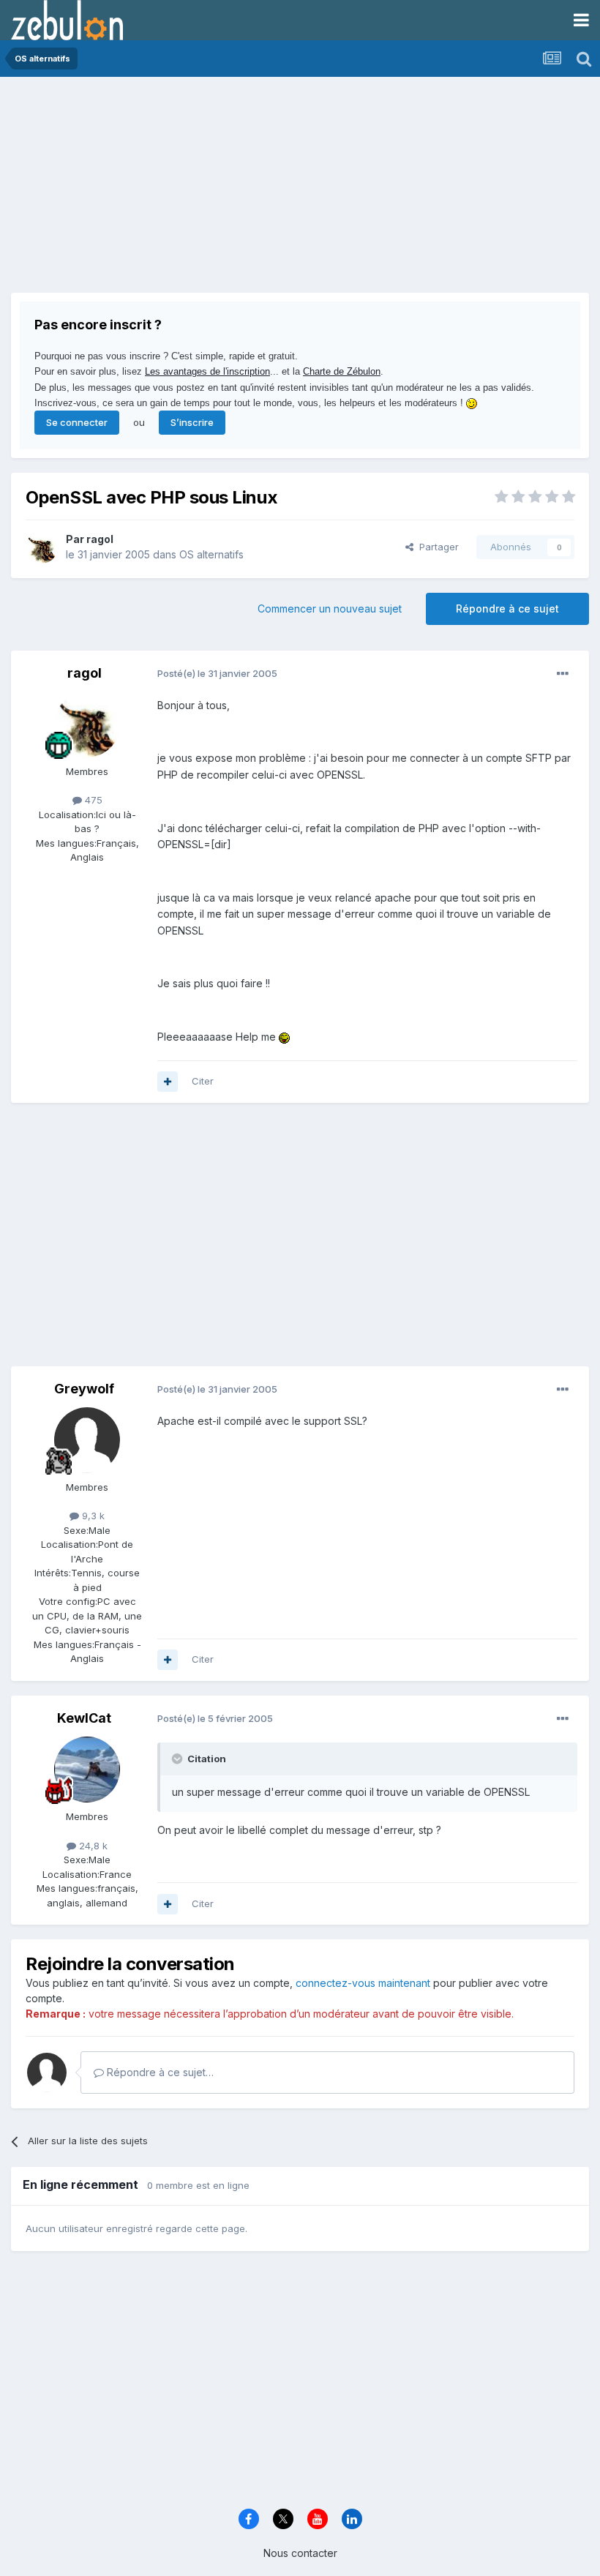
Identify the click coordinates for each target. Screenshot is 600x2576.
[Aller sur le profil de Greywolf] (87, 1440)
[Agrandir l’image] (284, 1037)
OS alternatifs (211, 554)
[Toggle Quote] (179, 1759)
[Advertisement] (182, 190)
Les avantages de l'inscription (207, 371)
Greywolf (84, 1389)
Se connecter (77, 422)
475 (92, 800)
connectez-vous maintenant (363, 1983)
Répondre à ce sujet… (159, 2072)
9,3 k (92, 1516)
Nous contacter (300, 2553)
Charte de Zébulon (342, 371)
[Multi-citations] (168, 1082)
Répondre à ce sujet (507, 609)
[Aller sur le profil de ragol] (42, 547)
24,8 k (92, 1846)
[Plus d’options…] (563, 674)
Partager (436, 547)
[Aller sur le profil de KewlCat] (87, 1770)
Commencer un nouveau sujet (330, 609)
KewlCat (84, 1718)
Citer (203, 1081)
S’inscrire (192, 422)
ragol (100, 539)
